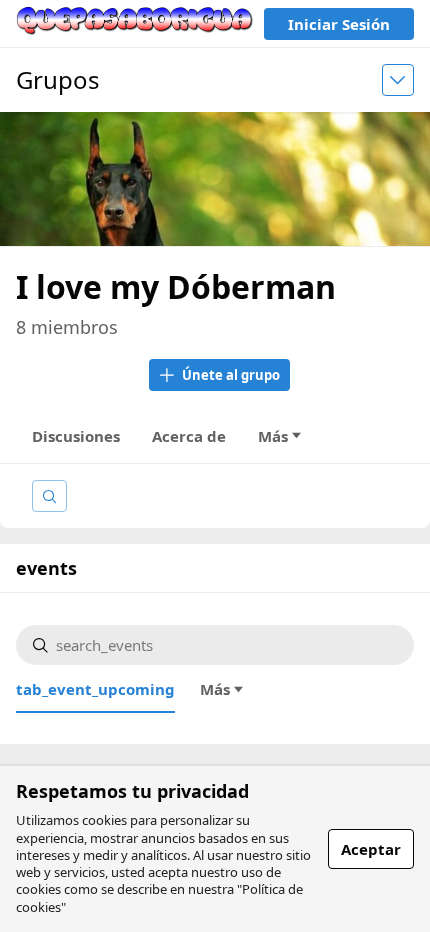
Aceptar (371, 849)
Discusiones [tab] (76, 436)
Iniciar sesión (339, 24)
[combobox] (226, 645)
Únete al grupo (231, 375)
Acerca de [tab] (189, 436)
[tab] (95, 689)
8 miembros (67, 327)
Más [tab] (273, 436)
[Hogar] (135, 23)
